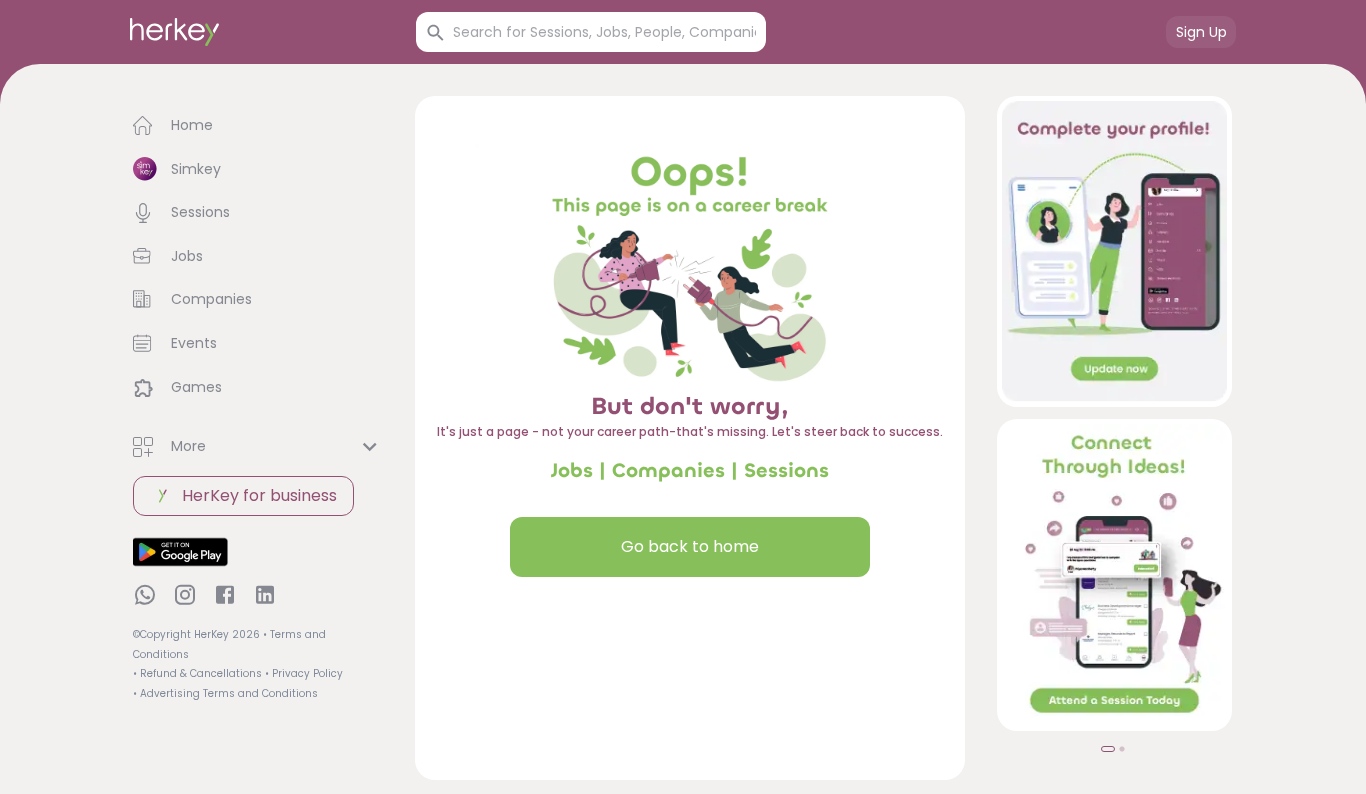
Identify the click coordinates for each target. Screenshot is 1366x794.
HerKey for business (259, 495)
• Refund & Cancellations (197, 673)
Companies (668, 470)
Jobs (572, 470)
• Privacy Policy (304, 673)
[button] (258, 126)
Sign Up (1201, 32)
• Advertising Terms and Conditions (225, 693)
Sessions (786, 470)
